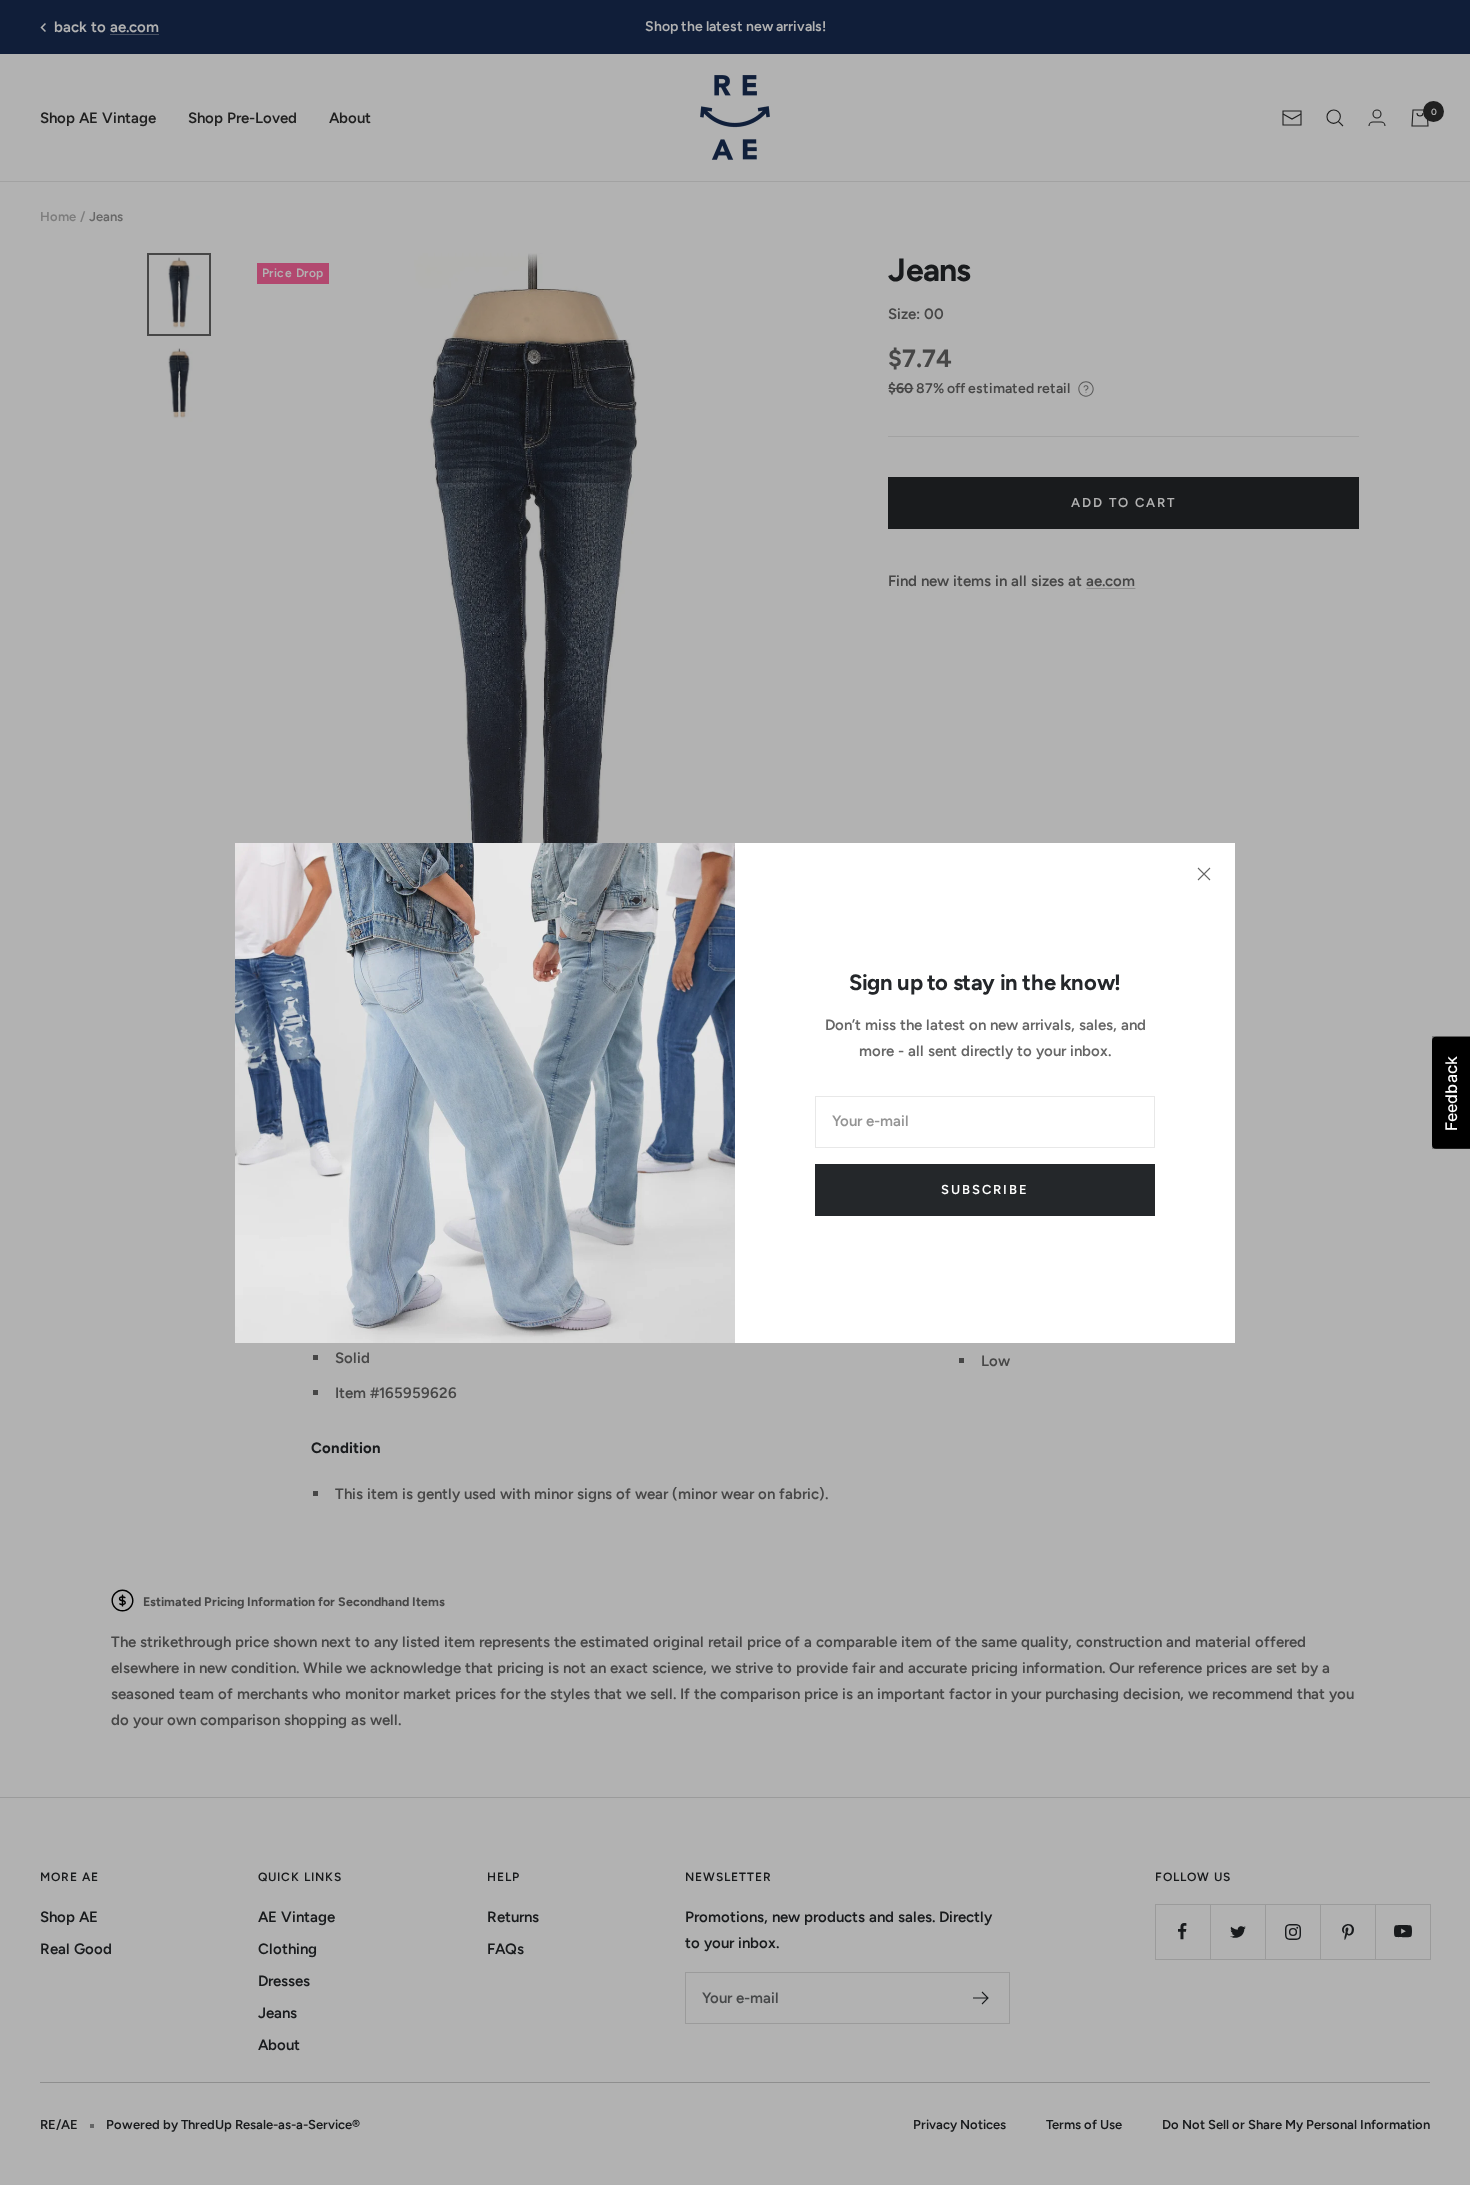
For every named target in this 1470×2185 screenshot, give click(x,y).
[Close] (1204, 874)
